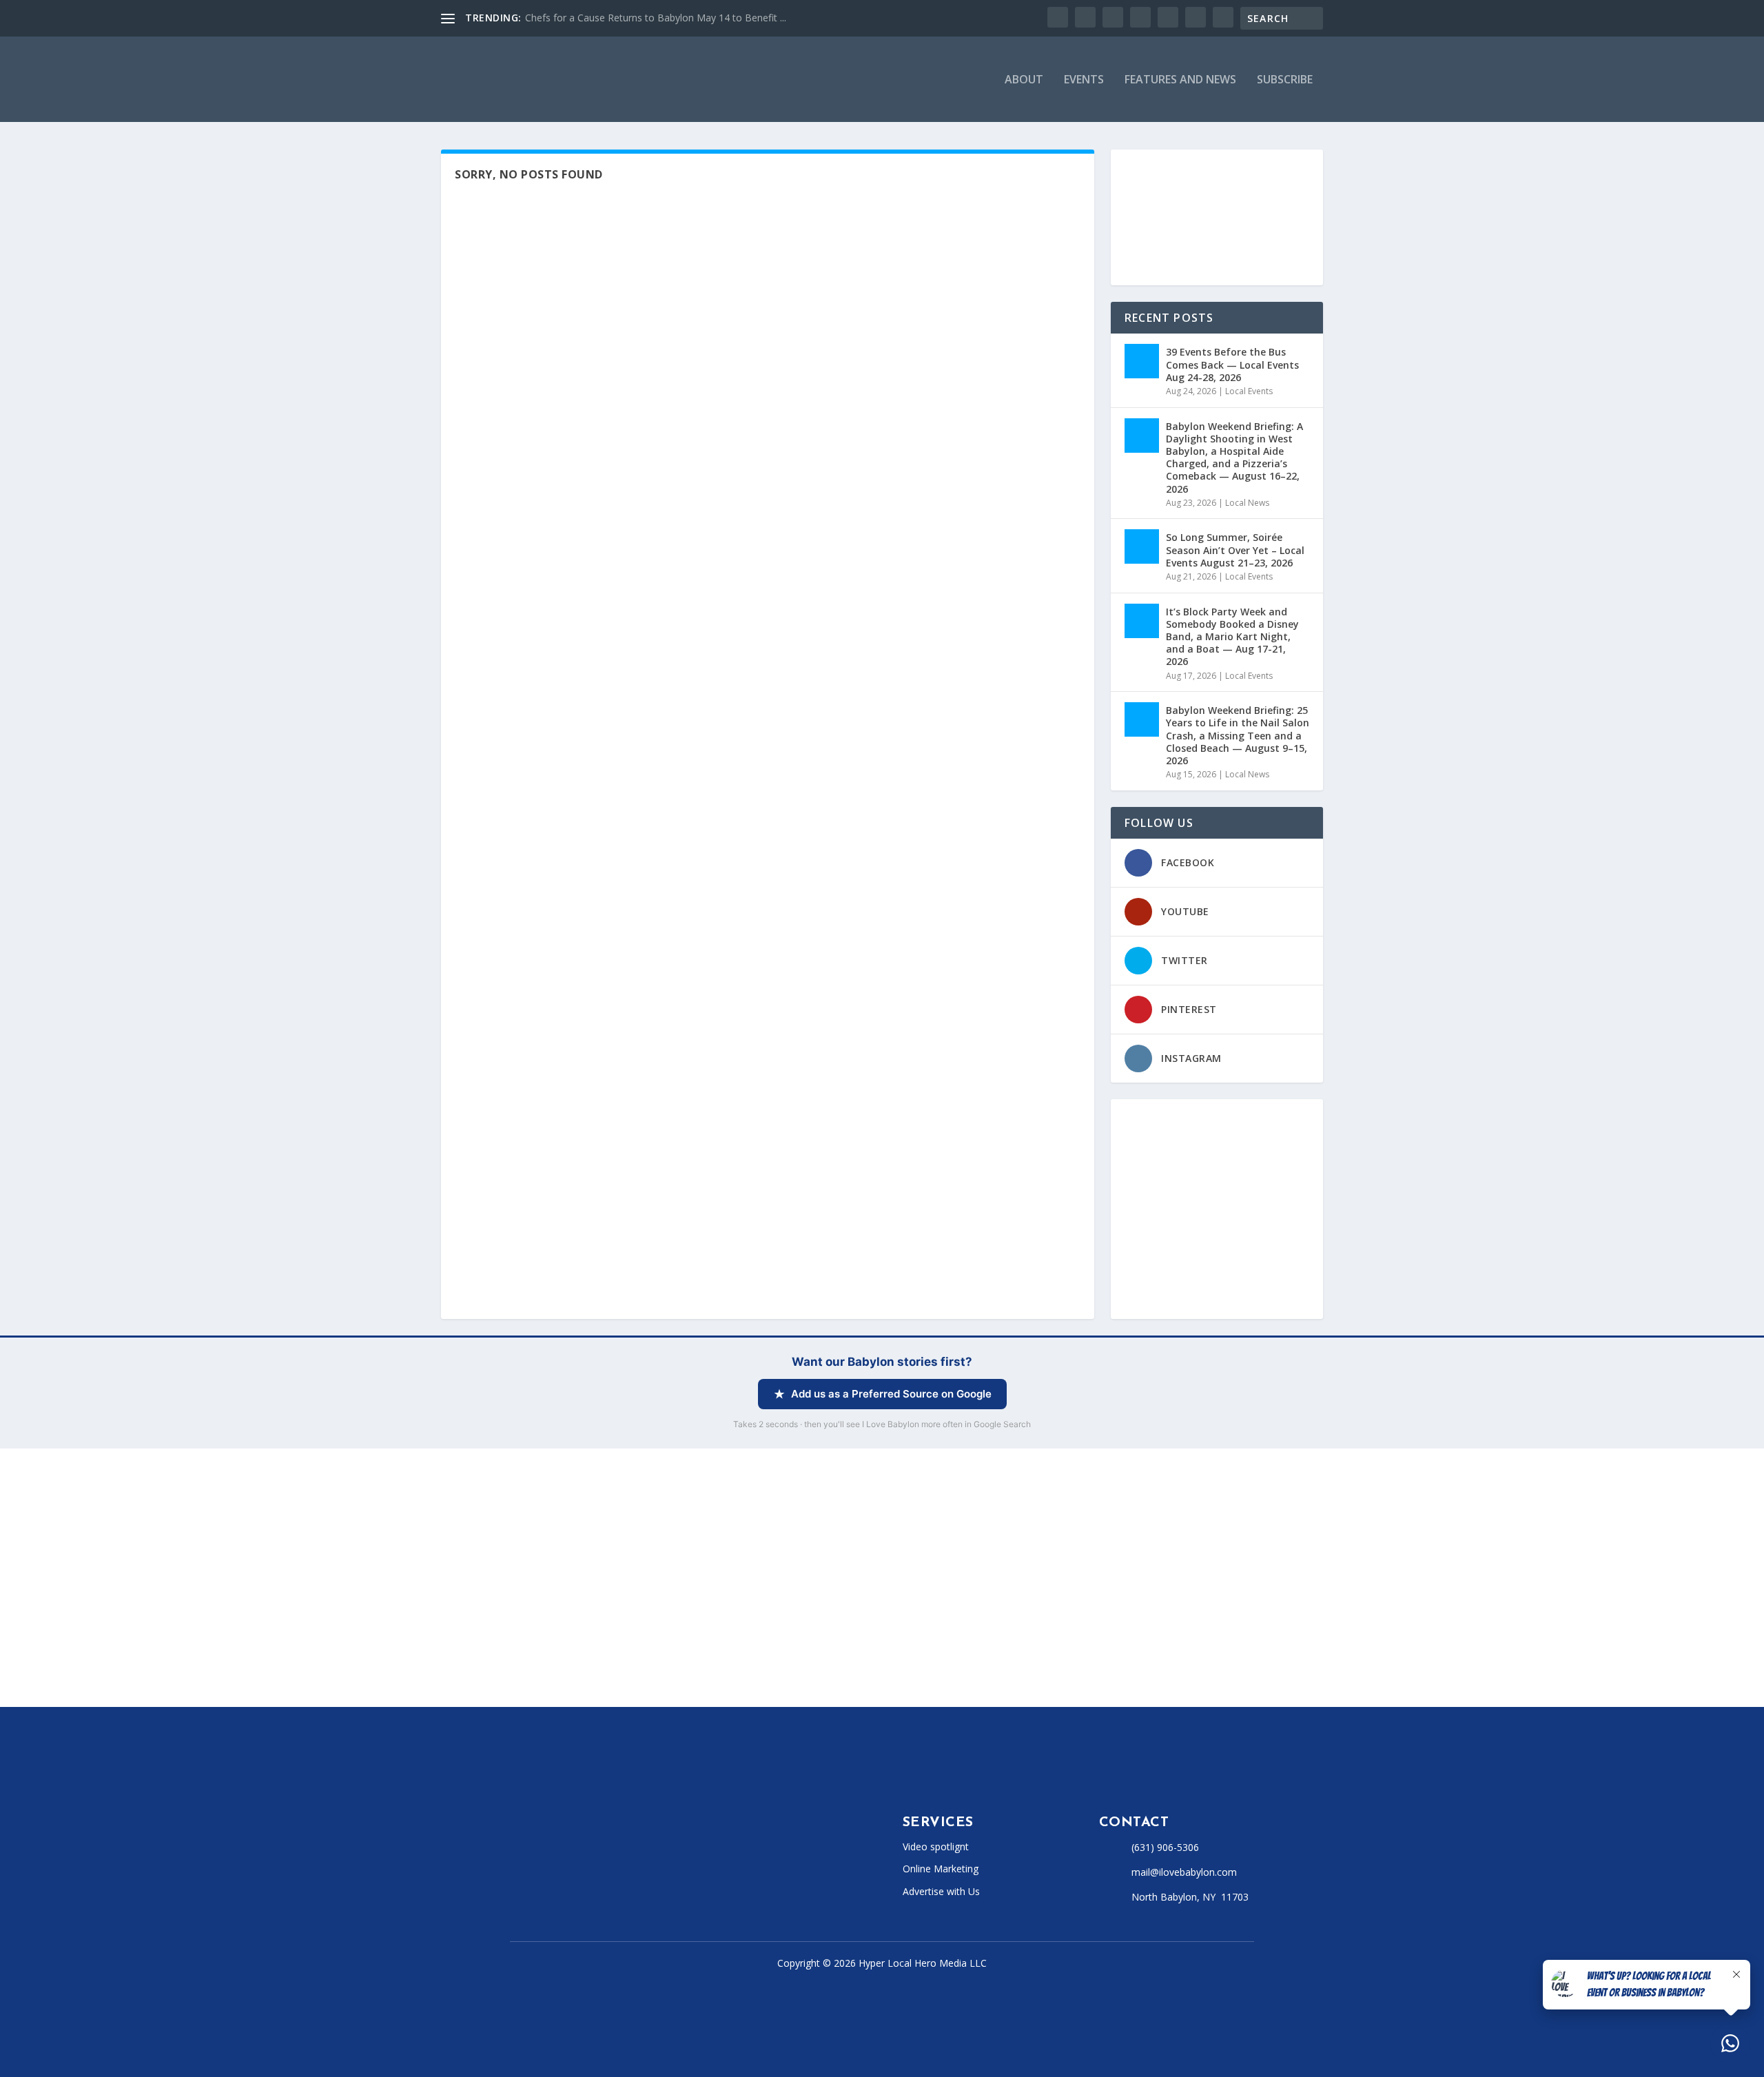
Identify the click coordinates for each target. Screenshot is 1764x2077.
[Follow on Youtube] (626, 1881)
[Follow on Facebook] (515, 1881)
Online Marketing (941, 1869)
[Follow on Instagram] (571, 1881)
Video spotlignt (936, 1846)
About (1024, 80)
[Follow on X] (543, 1881)
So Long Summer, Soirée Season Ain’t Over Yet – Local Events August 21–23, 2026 (1235, 550)
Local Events (1249, 391)
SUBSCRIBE (1285, 80)
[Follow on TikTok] (598, 1881)
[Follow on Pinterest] (653, 1881)
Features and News (1180, 80)
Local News (1247, 503)
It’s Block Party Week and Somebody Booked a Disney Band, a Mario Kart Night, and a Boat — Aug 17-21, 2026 (1232, 637)
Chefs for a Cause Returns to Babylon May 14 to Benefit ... (656, 18)
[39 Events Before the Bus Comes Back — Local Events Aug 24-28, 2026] (1142, 361)
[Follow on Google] (681, 1881)
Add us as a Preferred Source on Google (891, 1394)
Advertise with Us (941, 1891)
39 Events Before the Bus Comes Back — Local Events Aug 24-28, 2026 (1232, 364)
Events (1084, 80)
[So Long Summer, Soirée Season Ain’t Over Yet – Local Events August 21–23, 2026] (1142, 546)
